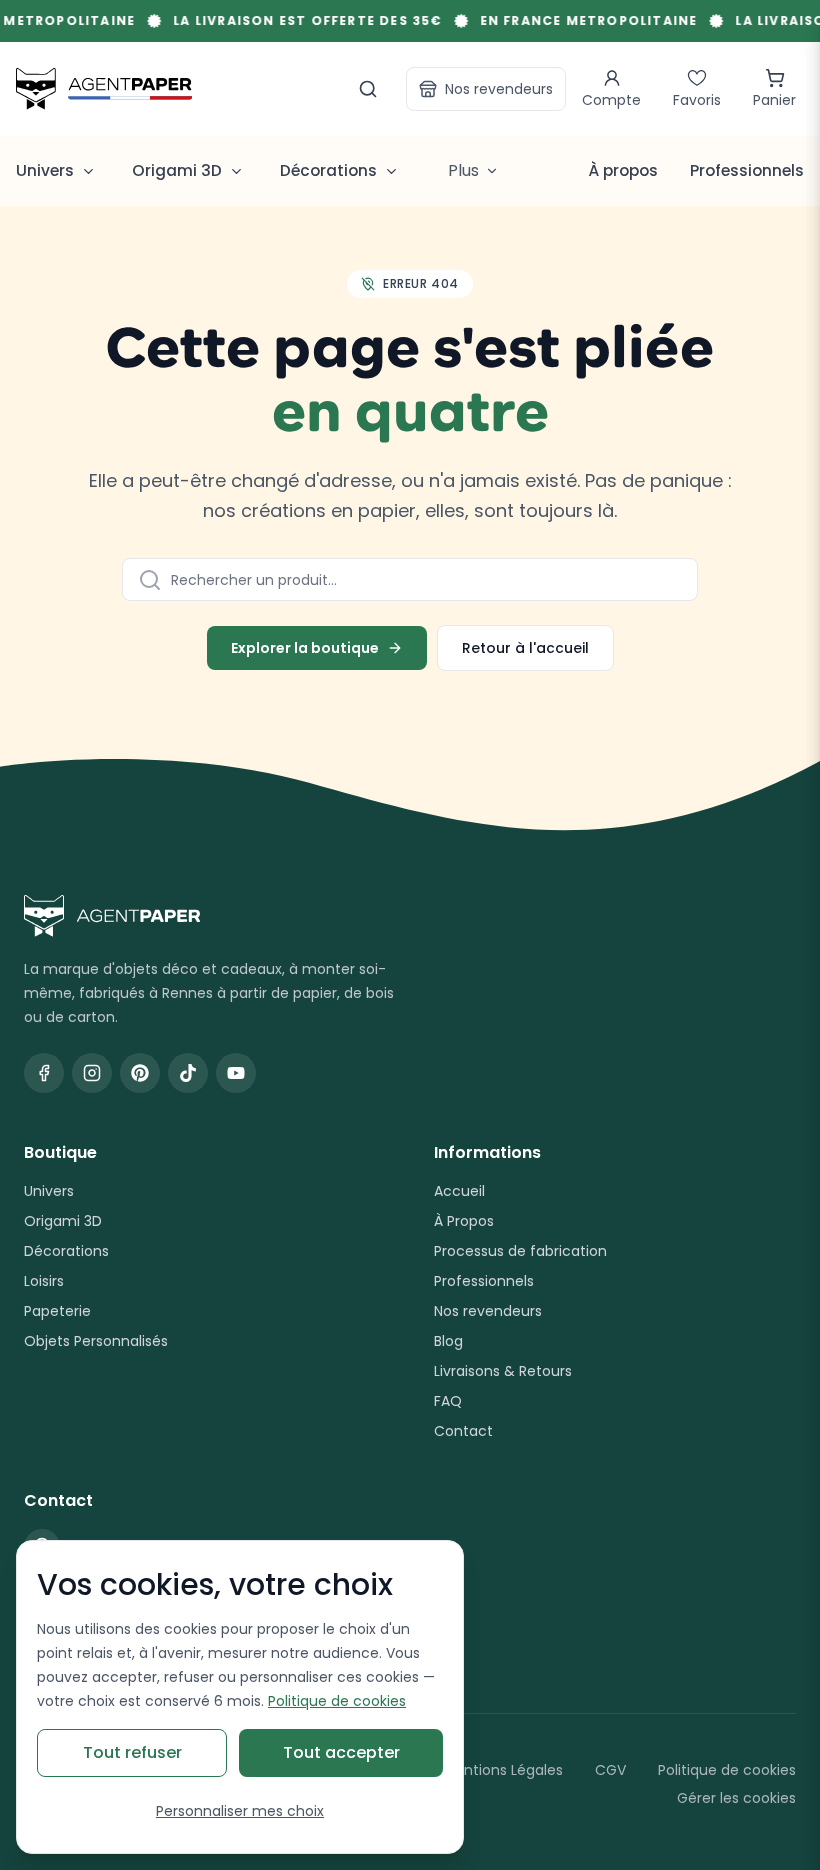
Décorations (66, 1251)
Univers (49, 1191)
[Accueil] (104, 88)
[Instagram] (92, 1073)
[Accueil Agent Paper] (410, 916)
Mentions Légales (503, 1770)
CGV (610, 1770)
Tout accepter (341, 1752)
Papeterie (57, 1311)
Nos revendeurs (499, 89)
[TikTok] (188, 1073)
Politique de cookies (727, 1770)
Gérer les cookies (736, 1798)
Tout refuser (132, 1752)
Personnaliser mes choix (240, 1811)
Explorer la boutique (305, 648)
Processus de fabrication (520, 1251)
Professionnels (747, 170)
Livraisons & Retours (503, 1371)
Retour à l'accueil (525, 648)
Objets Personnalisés (96, 1341)
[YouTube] (236, 1073)
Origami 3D (63, 1221)
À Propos (464, 1221)
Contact (463, 1431)
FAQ (448, 1401)
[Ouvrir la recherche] (368, 89)
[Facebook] (44, 1073)
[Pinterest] (140, 1073)
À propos (623, 170)
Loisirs (44, 1281)
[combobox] (410, 579)
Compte (611, 100)
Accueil (459, 1191)
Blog (448, 1341)
